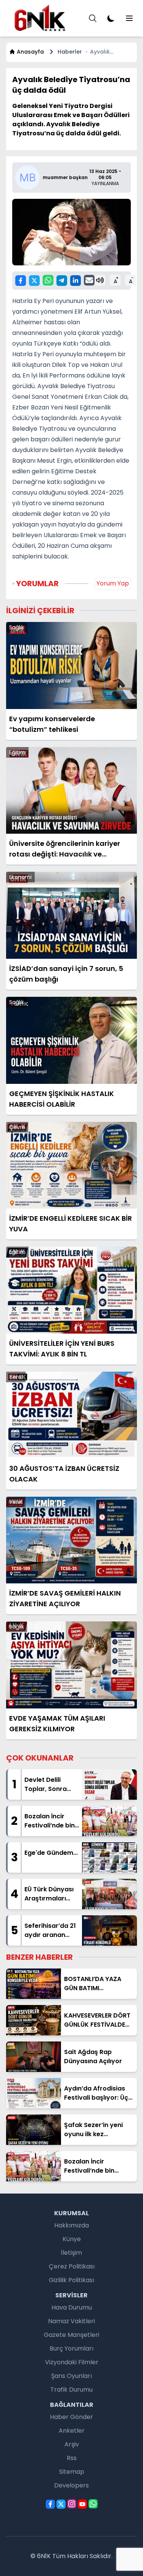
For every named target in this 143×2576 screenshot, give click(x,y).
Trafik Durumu (71, 2390)
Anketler (72, 2431)
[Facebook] (21, 281)
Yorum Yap (113, 583)
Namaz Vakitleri (71, 2321)
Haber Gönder (71, 2417)
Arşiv (72, 2444)
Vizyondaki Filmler (72, 2362)
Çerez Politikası (72, 2266)
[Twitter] (34, 281)
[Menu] (93, 18)
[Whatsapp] (48, 280)
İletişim (71, 2253)
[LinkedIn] (76, 281)
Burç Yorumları (71, 2348)
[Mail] (89, 280)
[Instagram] (72, 2504)
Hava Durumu (72, 2307)
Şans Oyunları (71, 2376)
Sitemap (72, 2472)
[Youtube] (82, 2504)
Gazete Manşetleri (71, 2335)
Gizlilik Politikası (71, 2280)
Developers (71, 2485)
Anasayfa (30, 52)
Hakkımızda (71, 2225)
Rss (72, 2458)
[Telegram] (62, 281)
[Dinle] (100, 280)
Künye (72, 2239)
